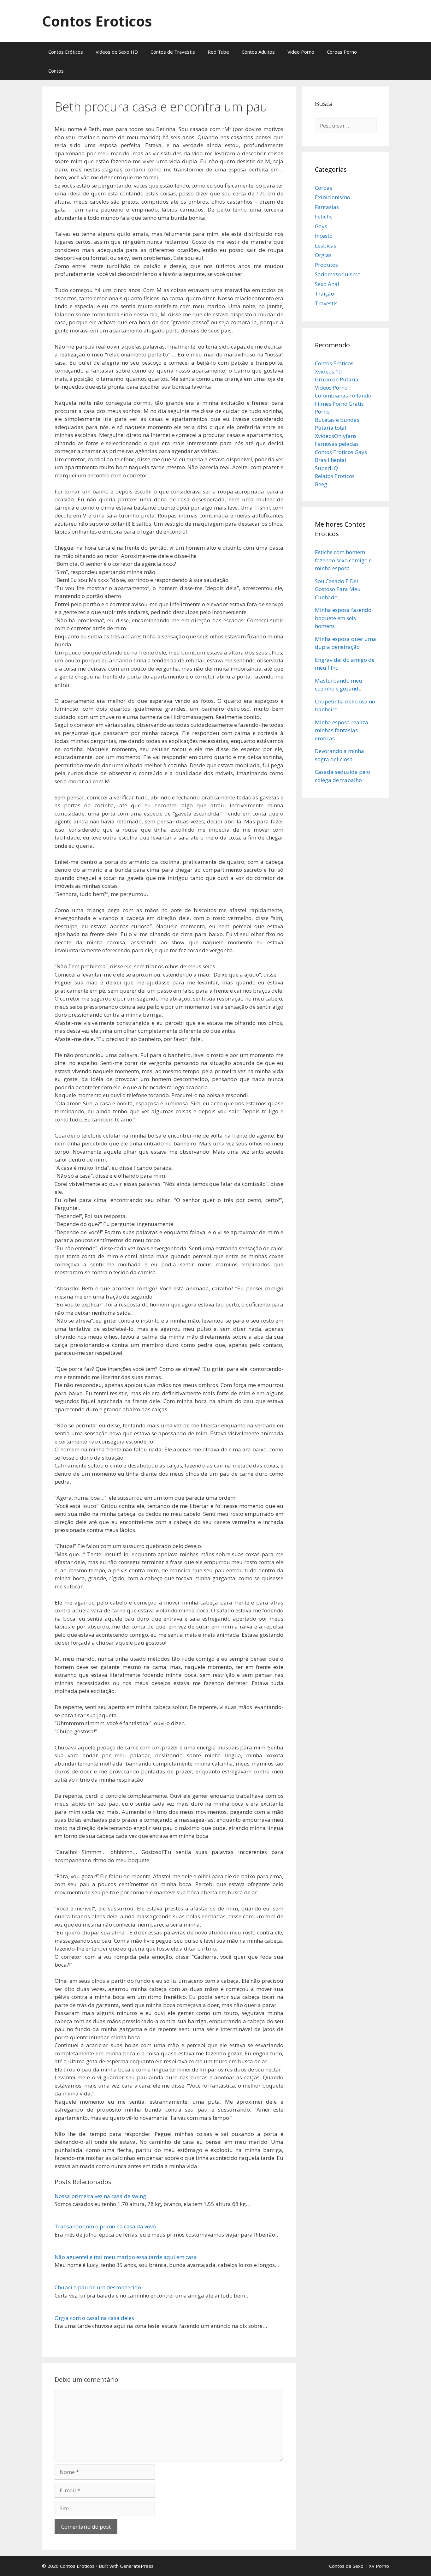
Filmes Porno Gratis (339, 404)
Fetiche (324, 216)
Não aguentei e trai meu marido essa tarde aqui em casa (126, 2257)
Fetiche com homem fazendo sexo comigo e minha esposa (343, 560)
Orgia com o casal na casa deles (94, 2318)
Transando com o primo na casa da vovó (105, 2226)
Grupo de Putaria (337, 379)
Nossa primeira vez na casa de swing (100, 2196)
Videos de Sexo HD (117, 52)
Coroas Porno (342, 52)
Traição (325, 293)
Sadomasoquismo (338, 274)
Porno (322, 412)
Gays (321, 226)
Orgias (323, 255)
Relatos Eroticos (335, 476)
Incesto (324, 236)
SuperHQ (326, 468)
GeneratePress (137, 2566)
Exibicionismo (333, 197)
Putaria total (331, 428)
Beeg (321, 484)
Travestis (326, 303)
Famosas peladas (337, 444)
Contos (56, 71)
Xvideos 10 (328, 371)
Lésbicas (326, 245)
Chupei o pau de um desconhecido (98, 2287)
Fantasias (327, 207)
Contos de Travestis (173, 52)
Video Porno (301, 52)
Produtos (326, 265)
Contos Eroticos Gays (341, 452)
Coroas (324, 188)
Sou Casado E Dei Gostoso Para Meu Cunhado (338, 589)
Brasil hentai (331, 460)
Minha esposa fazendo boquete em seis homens (343, 618)
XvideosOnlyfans (336, 436)
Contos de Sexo (346, 2566)
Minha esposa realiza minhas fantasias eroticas (342, 730)
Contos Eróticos (66, 52)
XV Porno (379, 2566)
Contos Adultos (258, 52)
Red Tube (218, 52)
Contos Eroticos (97, 21)
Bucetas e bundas (337, 420)
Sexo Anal (327, 284)
